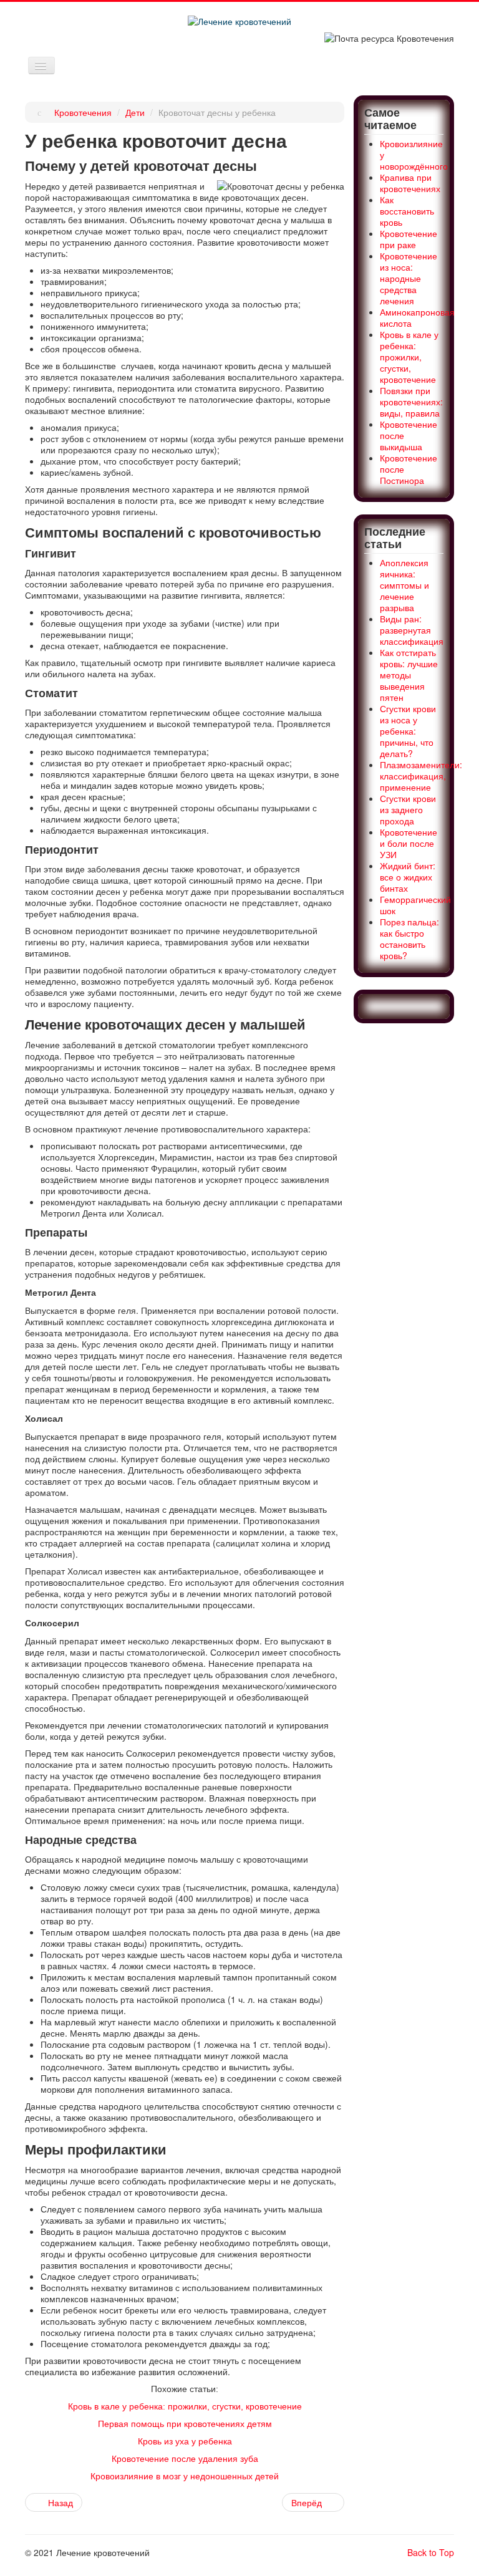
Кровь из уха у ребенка (185, 2441)
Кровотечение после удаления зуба (185, 2459)
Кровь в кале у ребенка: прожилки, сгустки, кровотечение (185, 2406)
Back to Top (431, 2552)
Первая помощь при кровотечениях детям (185, 2424)
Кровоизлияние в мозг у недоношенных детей (185, 2476)
